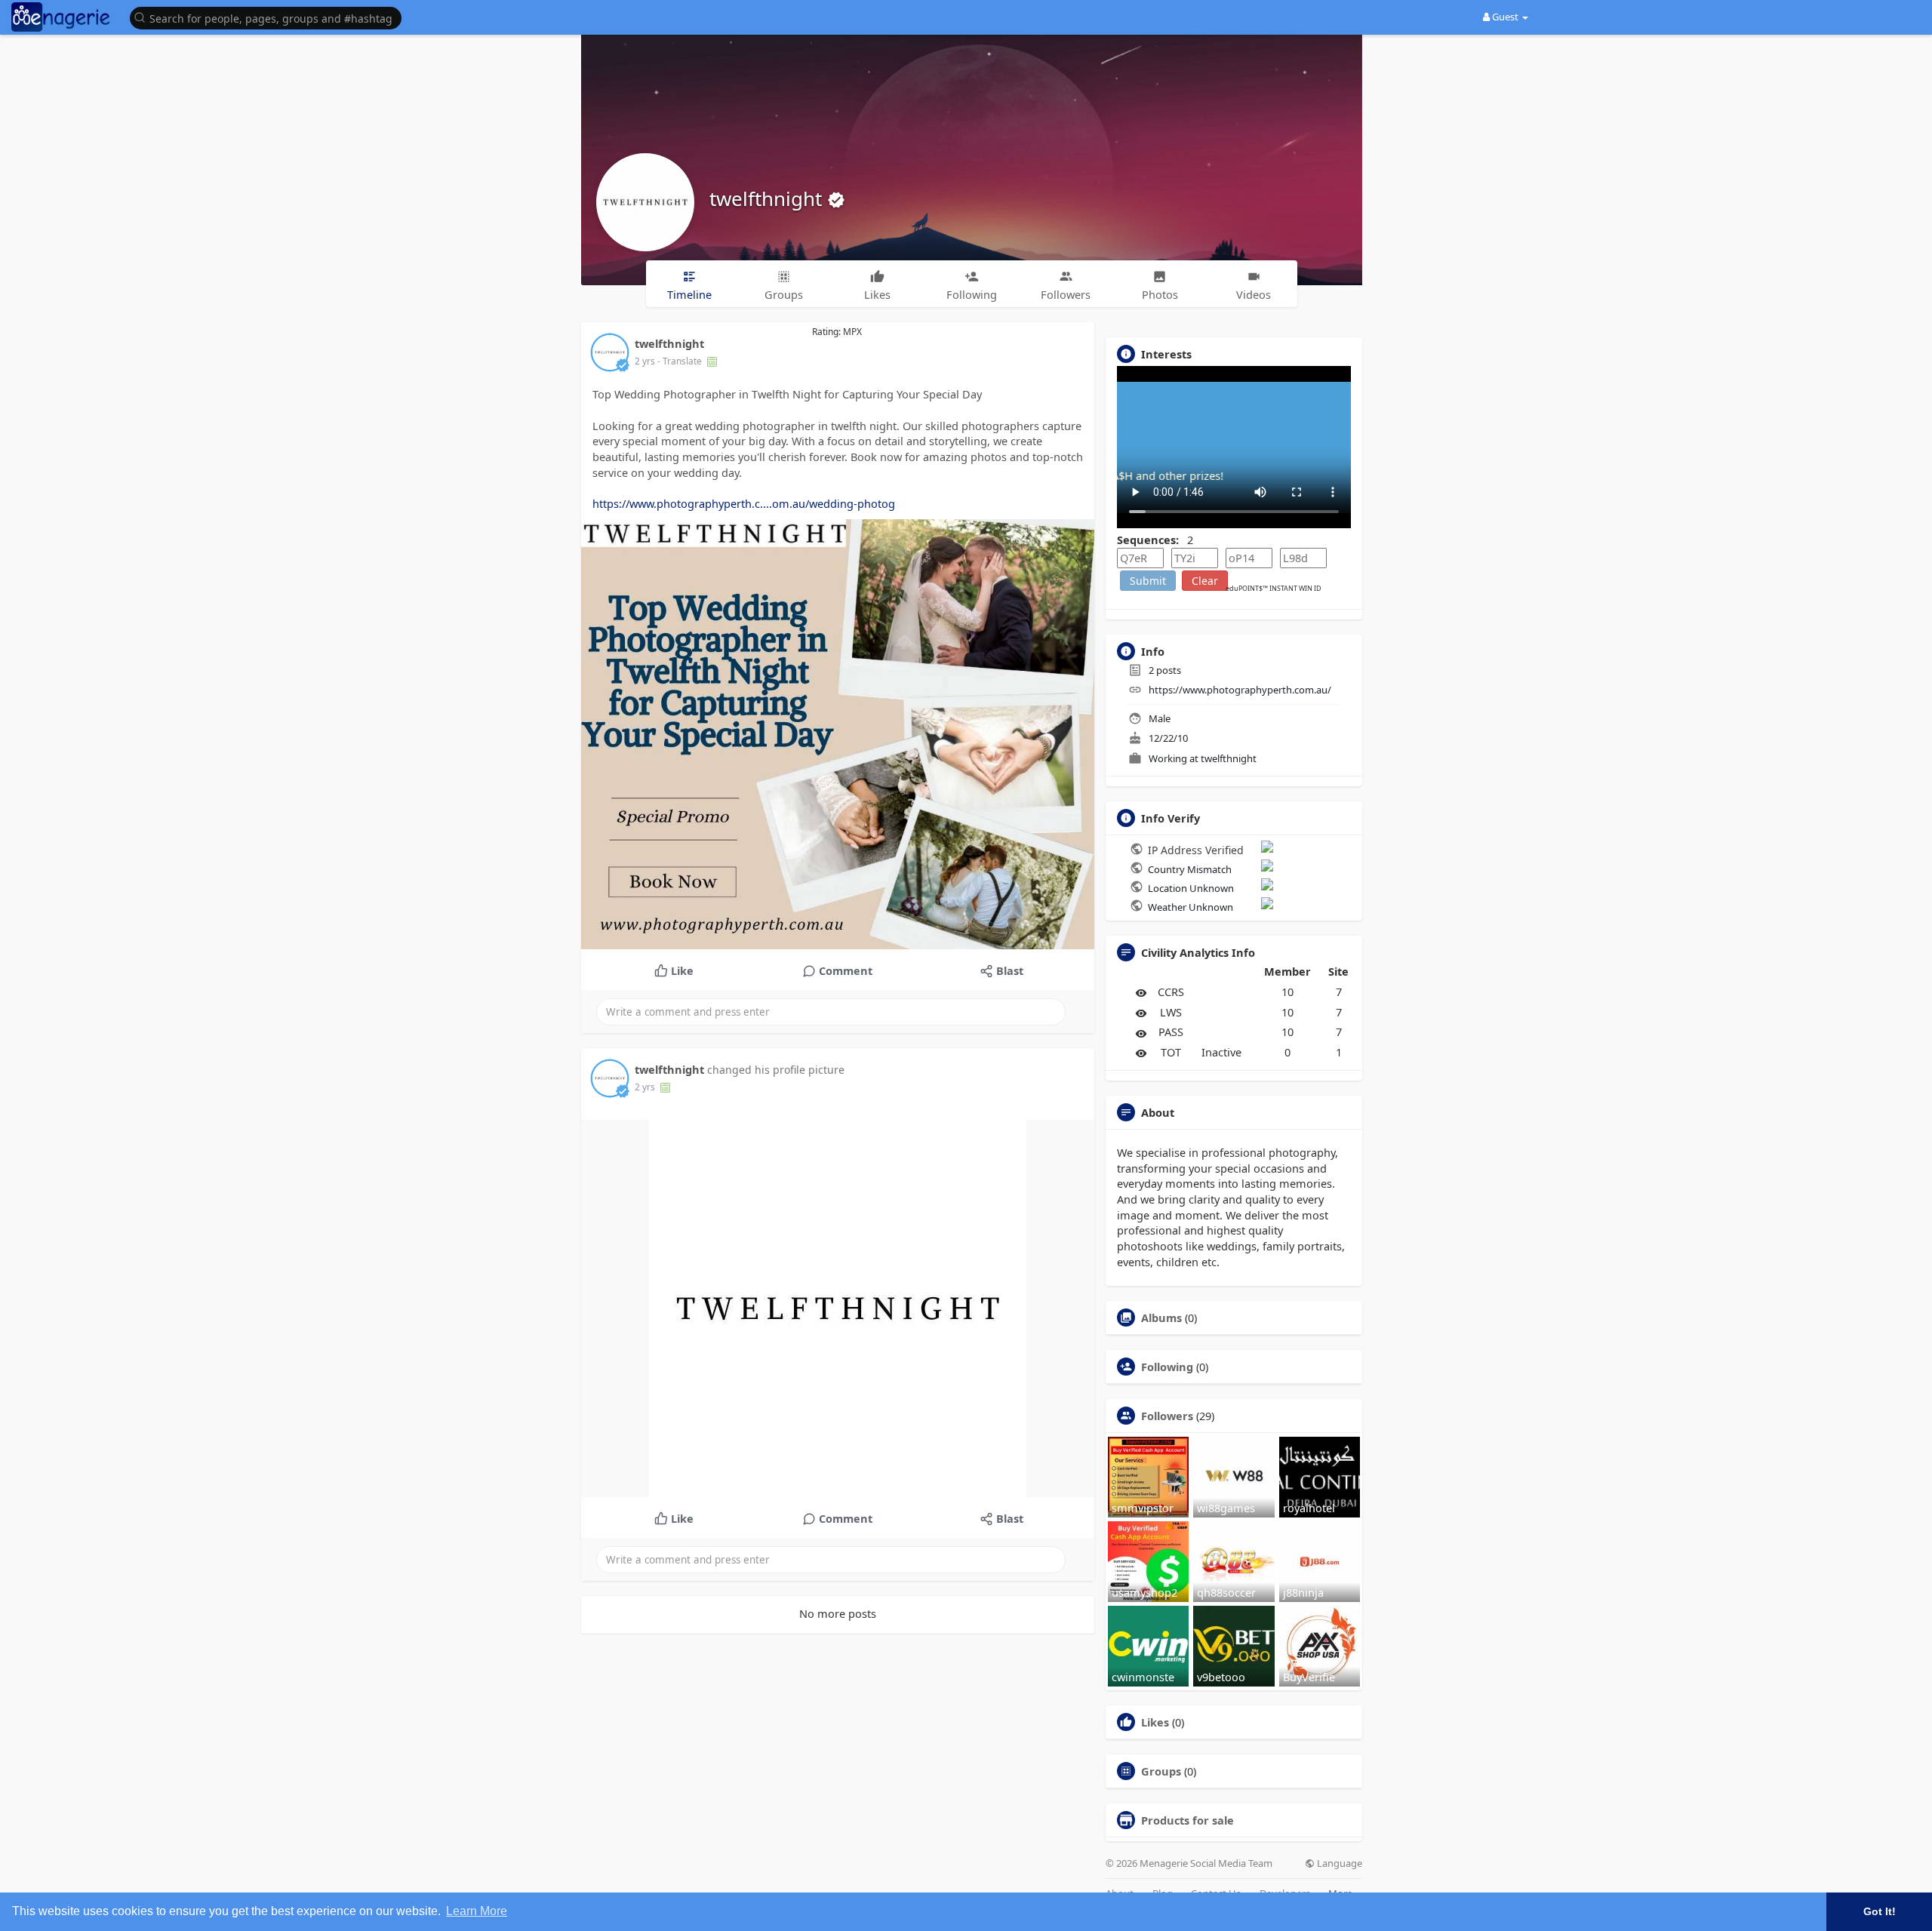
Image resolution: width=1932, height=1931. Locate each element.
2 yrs (645, 361)
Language (1338, 1863)
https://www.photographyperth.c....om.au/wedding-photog (744, 503)
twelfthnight (768, 198)
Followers (1167, 1416)
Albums (1161, 1318)
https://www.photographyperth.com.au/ (1240, 690)
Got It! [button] (1880, 1911)
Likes (1155, 1722)
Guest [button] (1505, 17)
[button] (269, 17)
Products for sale (1188, 1820)
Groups (1161, 1771)
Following (1167, 1367)
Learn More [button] (477, 1911)
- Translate (681, 361)
